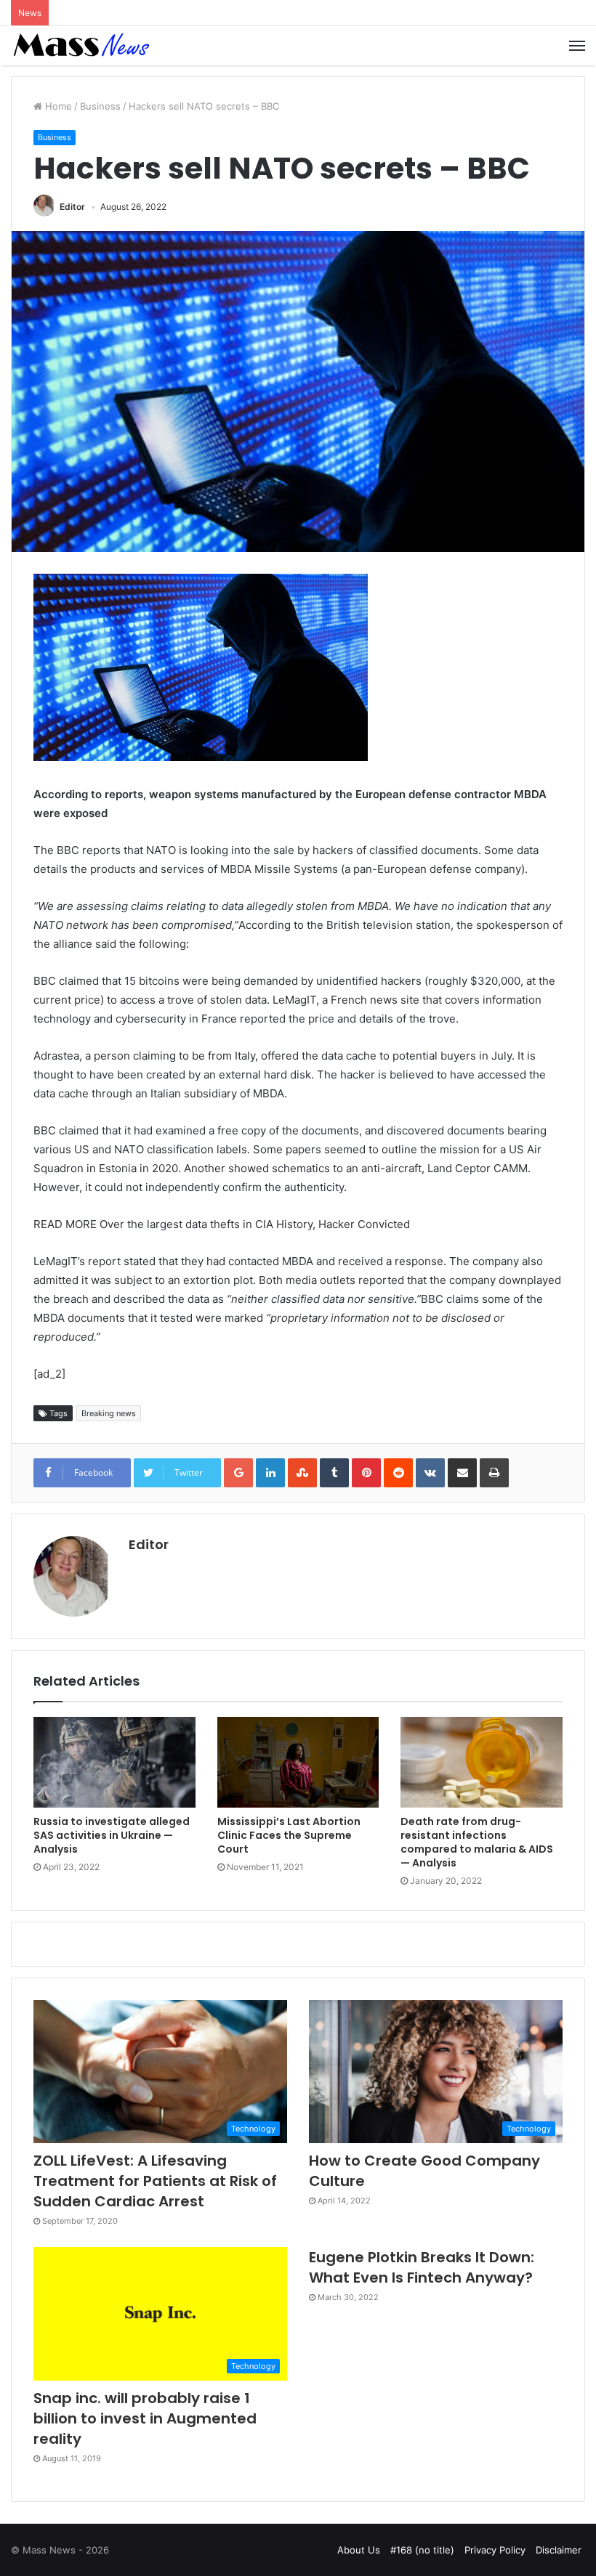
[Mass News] (80, 46)
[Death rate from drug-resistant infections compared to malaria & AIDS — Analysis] (482, 1763)
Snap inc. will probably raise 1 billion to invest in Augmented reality (145, 2418)
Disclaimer (559, 2550)
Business (100, 106)
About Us (359, 2550)
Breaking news (109, 1413)
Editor (72, 207)
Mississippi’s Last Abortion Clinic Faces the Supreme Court (289, 1835)
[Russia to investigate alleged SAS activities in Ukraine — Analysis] (114, 1763)
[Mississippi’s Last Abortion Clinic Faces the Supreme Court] (298, 1763)
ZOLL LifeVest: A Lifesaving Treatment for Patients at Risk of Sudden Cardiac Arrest (155, 2181)
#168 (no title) (422, 2550)
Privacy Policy (495, 2550)
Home (57, 106)
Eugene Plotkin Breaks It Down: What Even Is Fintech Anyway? (422, 2267)
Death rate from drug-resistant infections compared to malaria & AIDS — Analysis (477, 1842)
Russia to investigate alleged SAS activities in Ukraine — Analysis (112, 1835)
